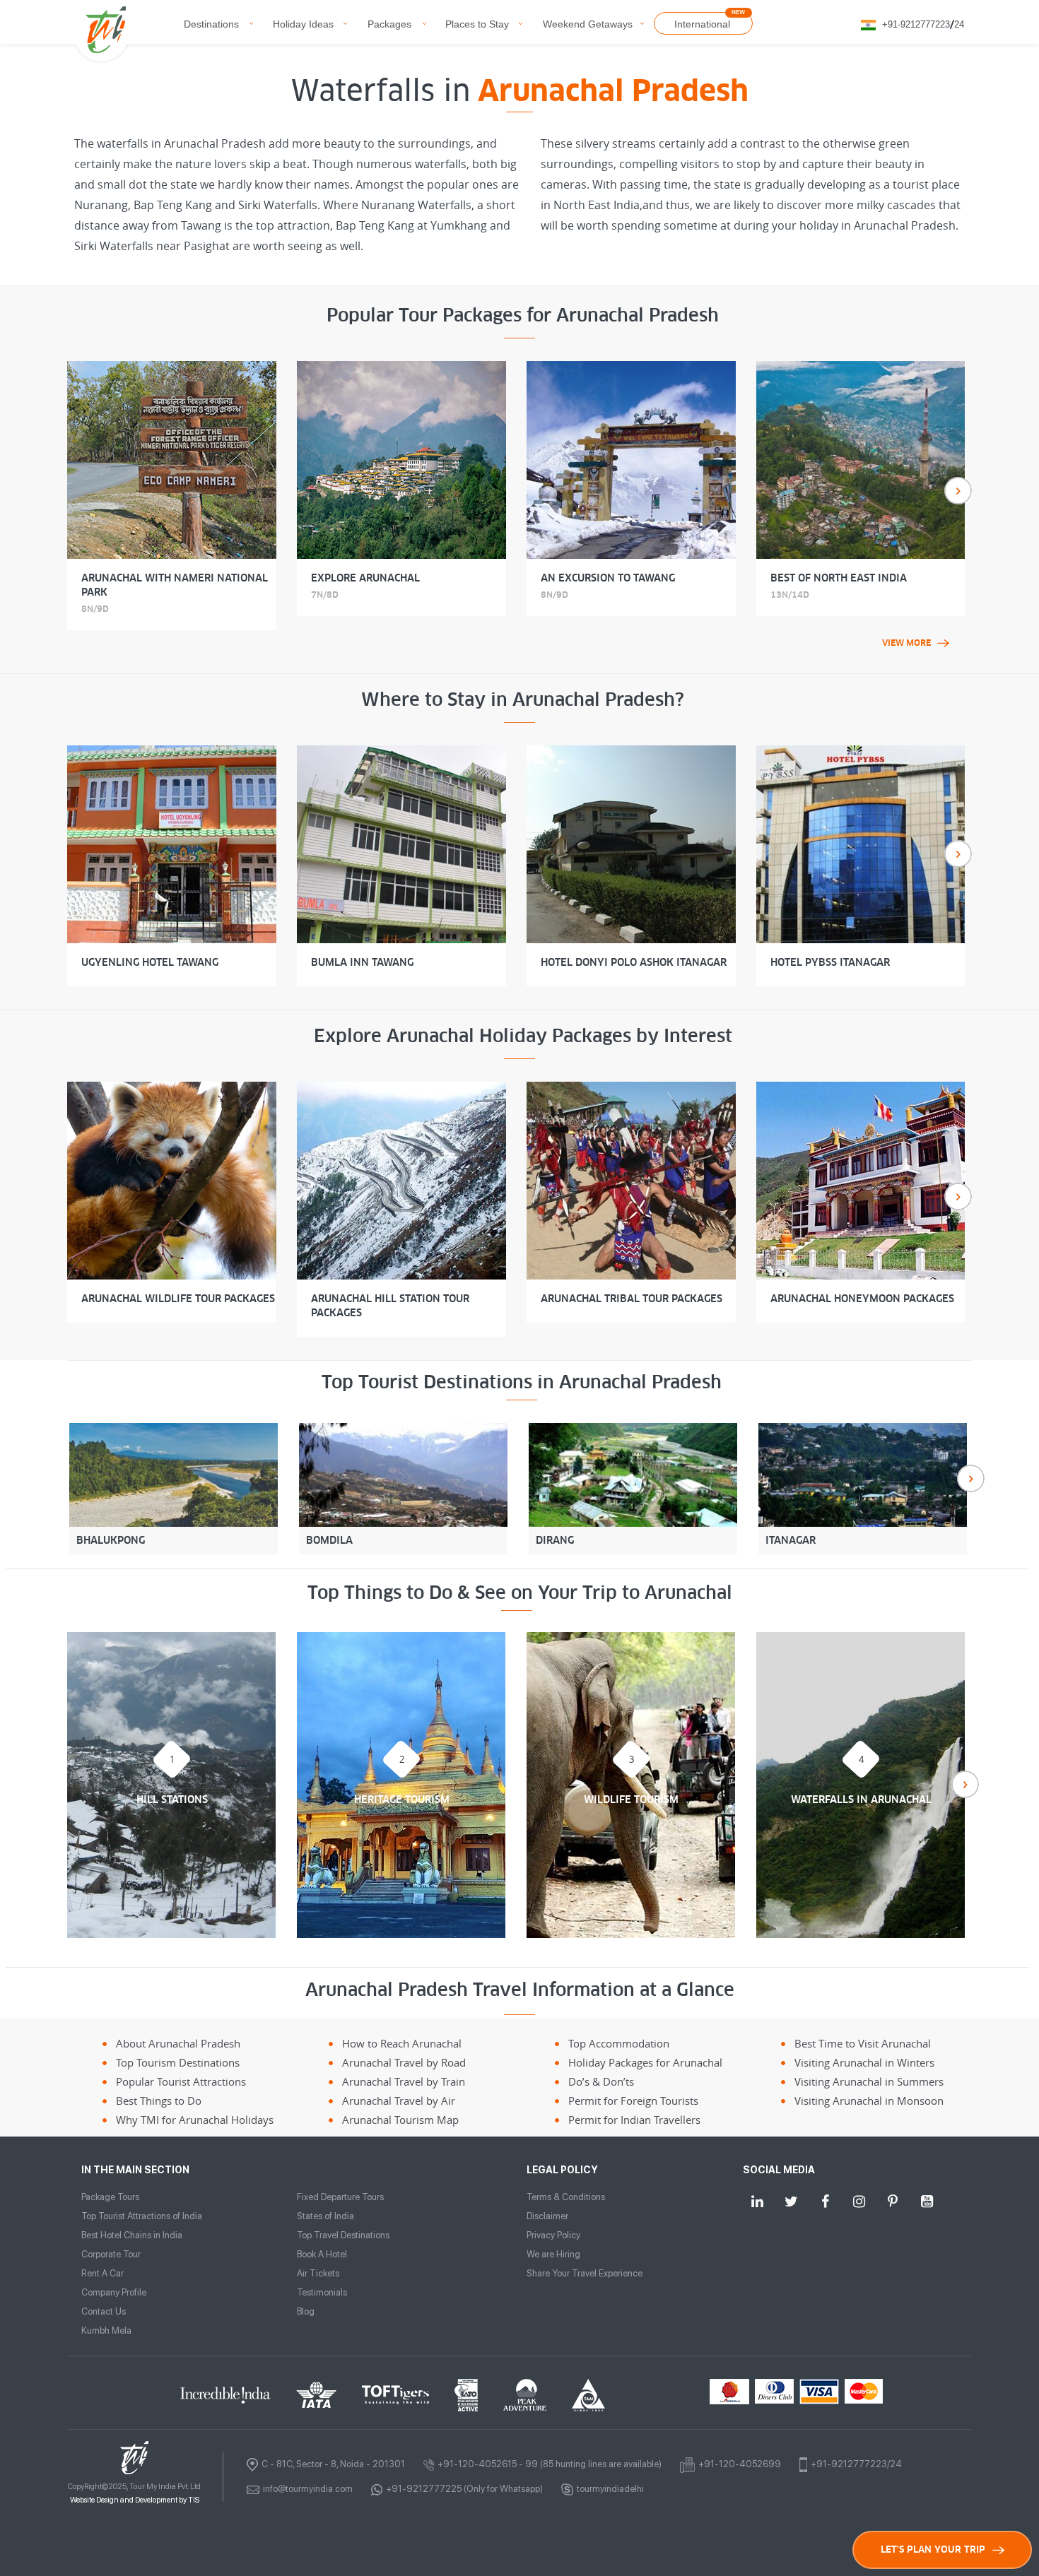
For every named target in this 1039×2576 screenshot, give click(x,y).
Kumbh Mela (106, 2330)
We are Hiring (553, 2254)
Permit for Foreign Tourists (633, 2101)
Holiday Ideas (303, 24)
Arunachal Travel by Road (404, 2062)
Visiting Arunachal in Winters (864, 2062)
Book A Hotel (322, 2254)
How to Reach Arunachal (402, 2043)
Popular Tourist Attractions (181, 2081)
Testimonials (322, 2292)
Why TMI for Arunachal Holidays (195, 2120)
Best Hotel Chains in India (132, 2235)
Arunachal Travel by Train (404, 2081)
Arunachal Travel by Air (399, 2101)
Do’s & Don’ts (601, 2081)
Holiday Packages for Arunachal (645, 2062)
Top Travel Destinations (343, 2235)
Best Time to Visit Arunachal (863, 2043)
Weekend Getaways (588, 24)
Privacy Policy (553, 2235)
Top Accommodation (619, 2043)
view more (906, 643)
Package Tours (110, 2197)
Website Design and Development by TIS (135, 2500)
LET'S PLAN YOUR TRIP (933, 2550)
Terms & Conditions (566, 2197)
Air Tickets (318, 2273)
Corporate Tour (111, 2254)
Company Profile (114, 2292)
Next (958, 491)
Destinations (211, 24)
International (702, 24)
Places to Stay (477, 24)
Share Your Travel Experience (585, 2273)
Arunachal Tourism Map (400, 2120)
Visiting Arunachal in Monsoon (869, 2101)
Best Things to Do (159, 2101)
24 (959, 24)
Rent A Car (102, 2273)
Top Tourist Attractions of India (142, 2216)
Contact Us (104, 2311)
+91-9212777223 (916, 24)
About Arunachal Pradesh (178, 2043)
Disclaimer (547, 2216)
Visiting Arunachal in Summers (869, 2081)
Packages (389, 24)
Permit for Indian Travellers (634, 2120)
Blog (306, 2311)
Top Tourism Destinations (178, 2062)
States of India (325, 2216)
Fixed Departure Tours (340, 2197)
